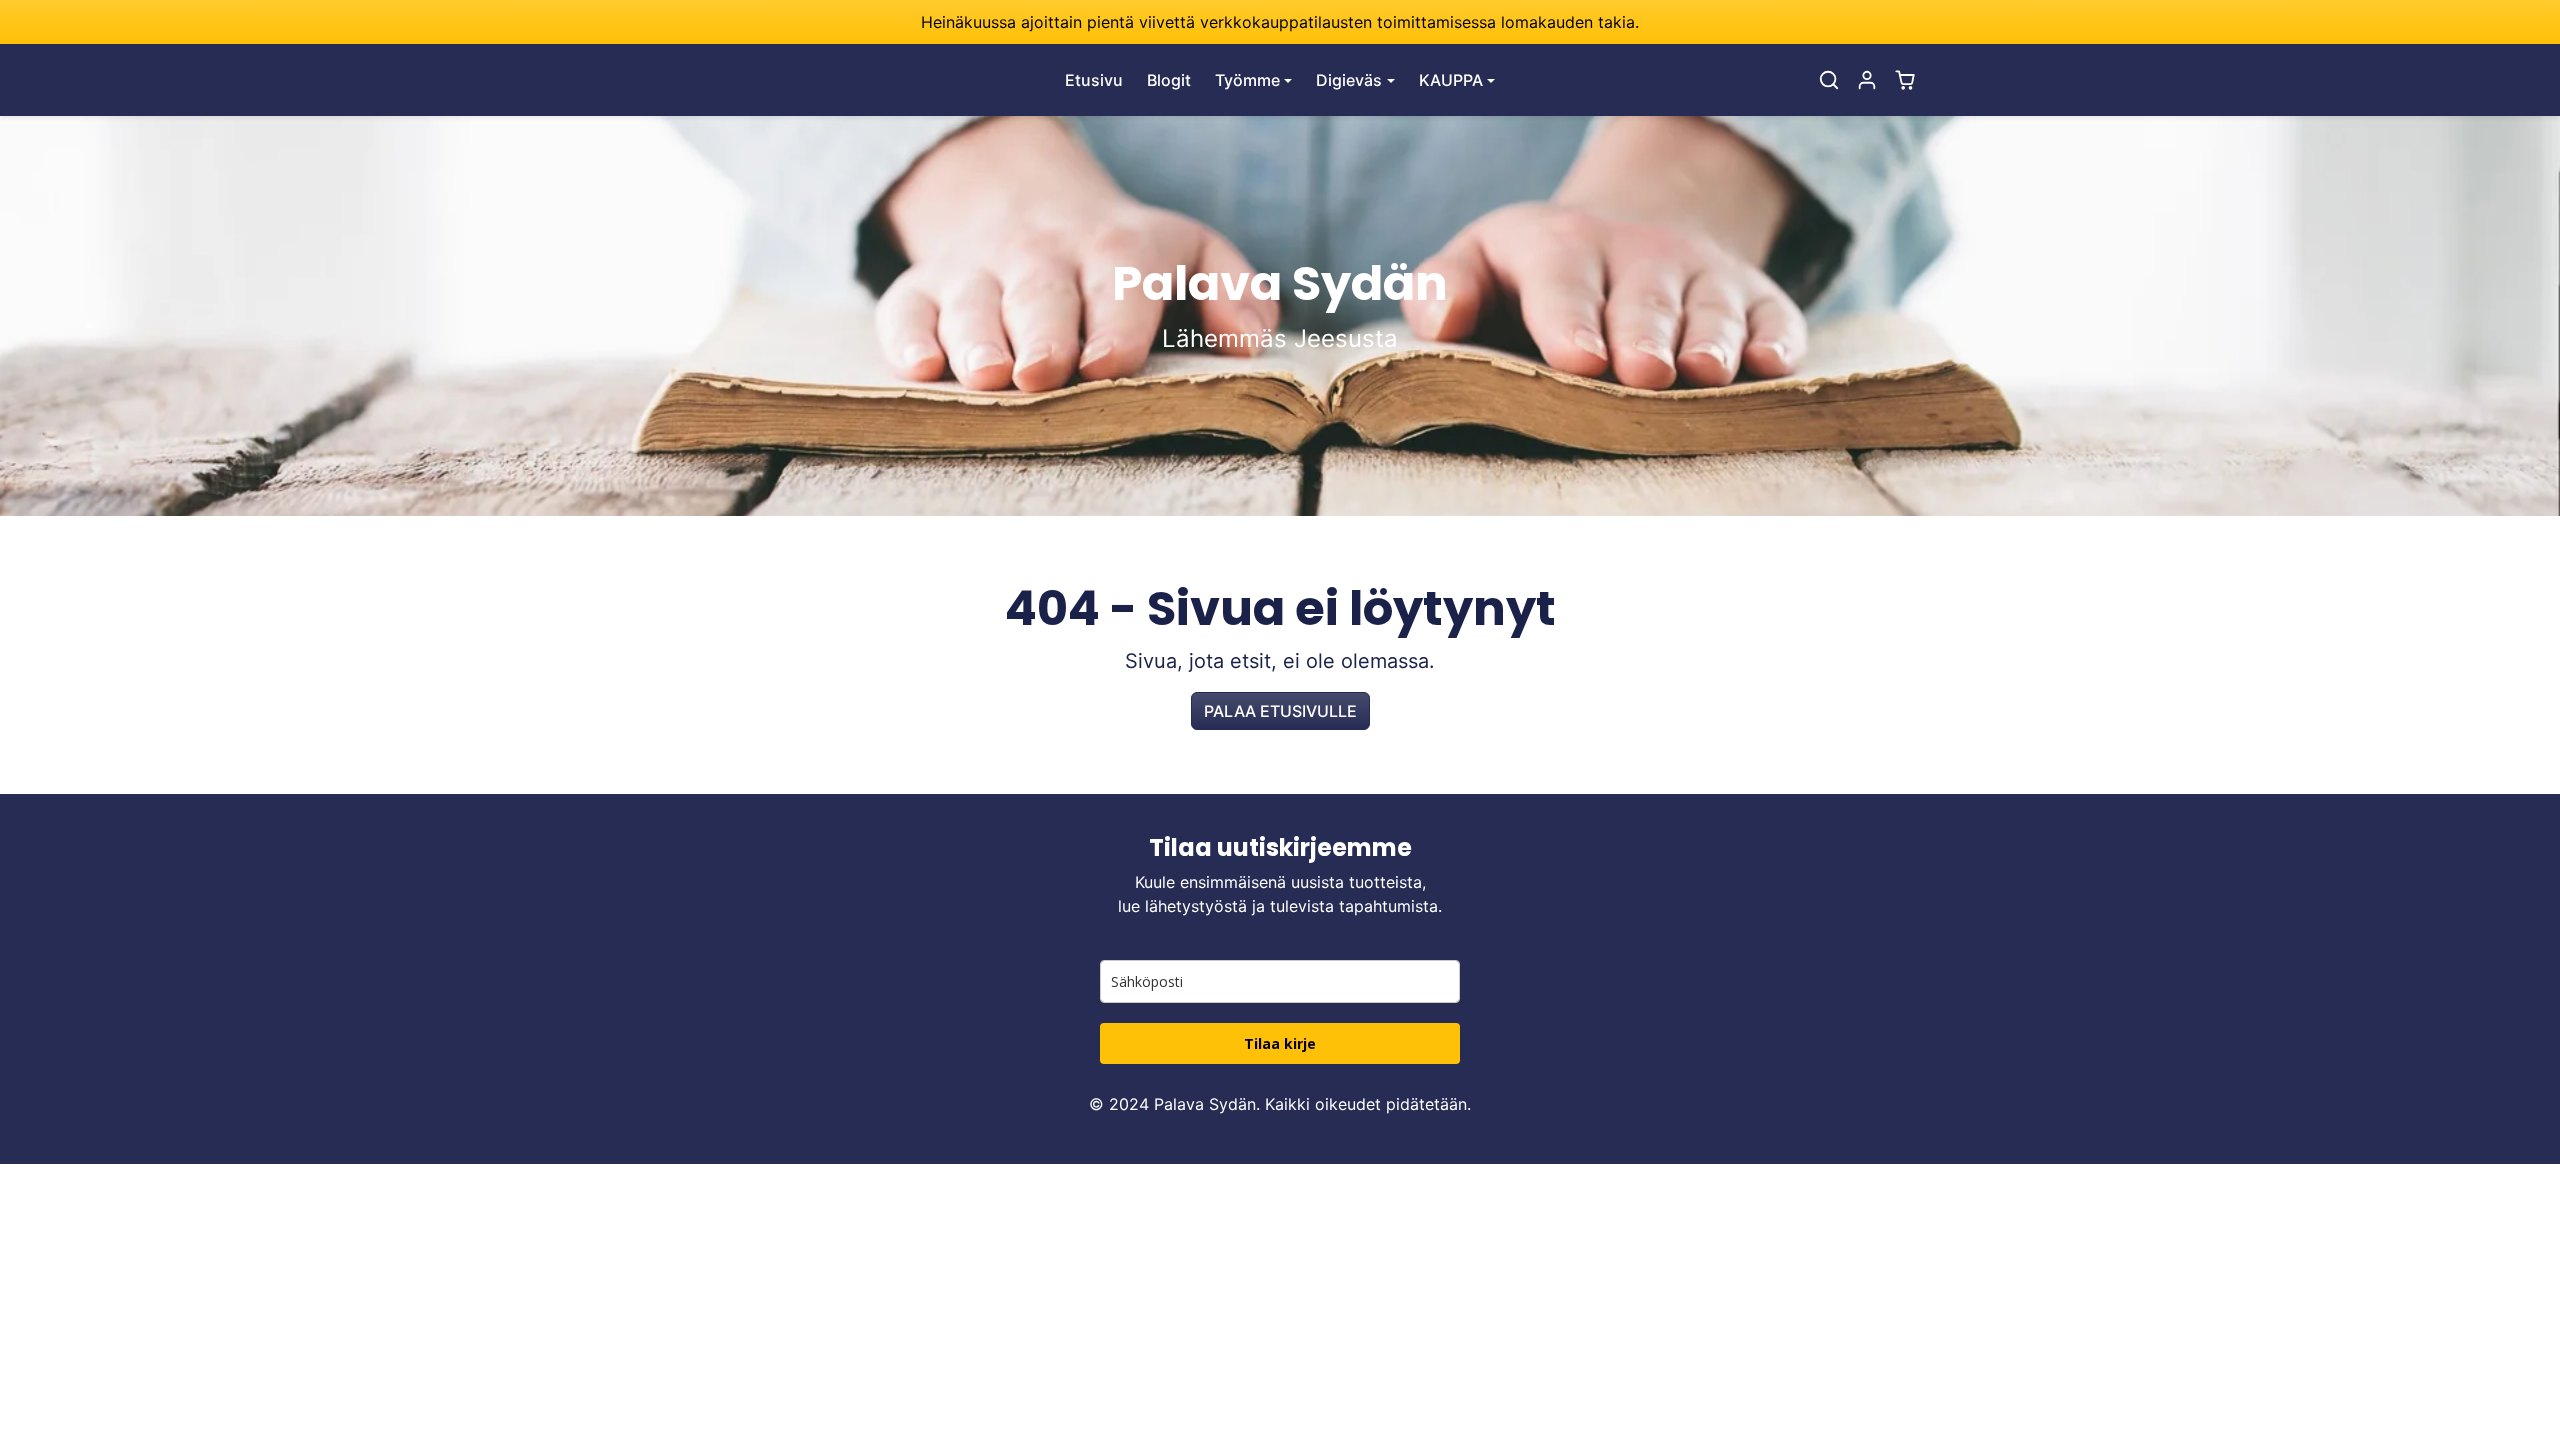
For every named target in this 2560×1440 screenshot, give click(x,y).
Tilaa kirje (1280, 1043)
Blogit (1169, 80)
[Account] (1867, 80)
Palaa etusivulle (1280, 711)
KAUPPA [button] (1451, 80)
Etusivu (1094, 80)
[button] (1829, 80)
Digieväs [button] (1349, 80)
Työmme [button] (1247, 80)
